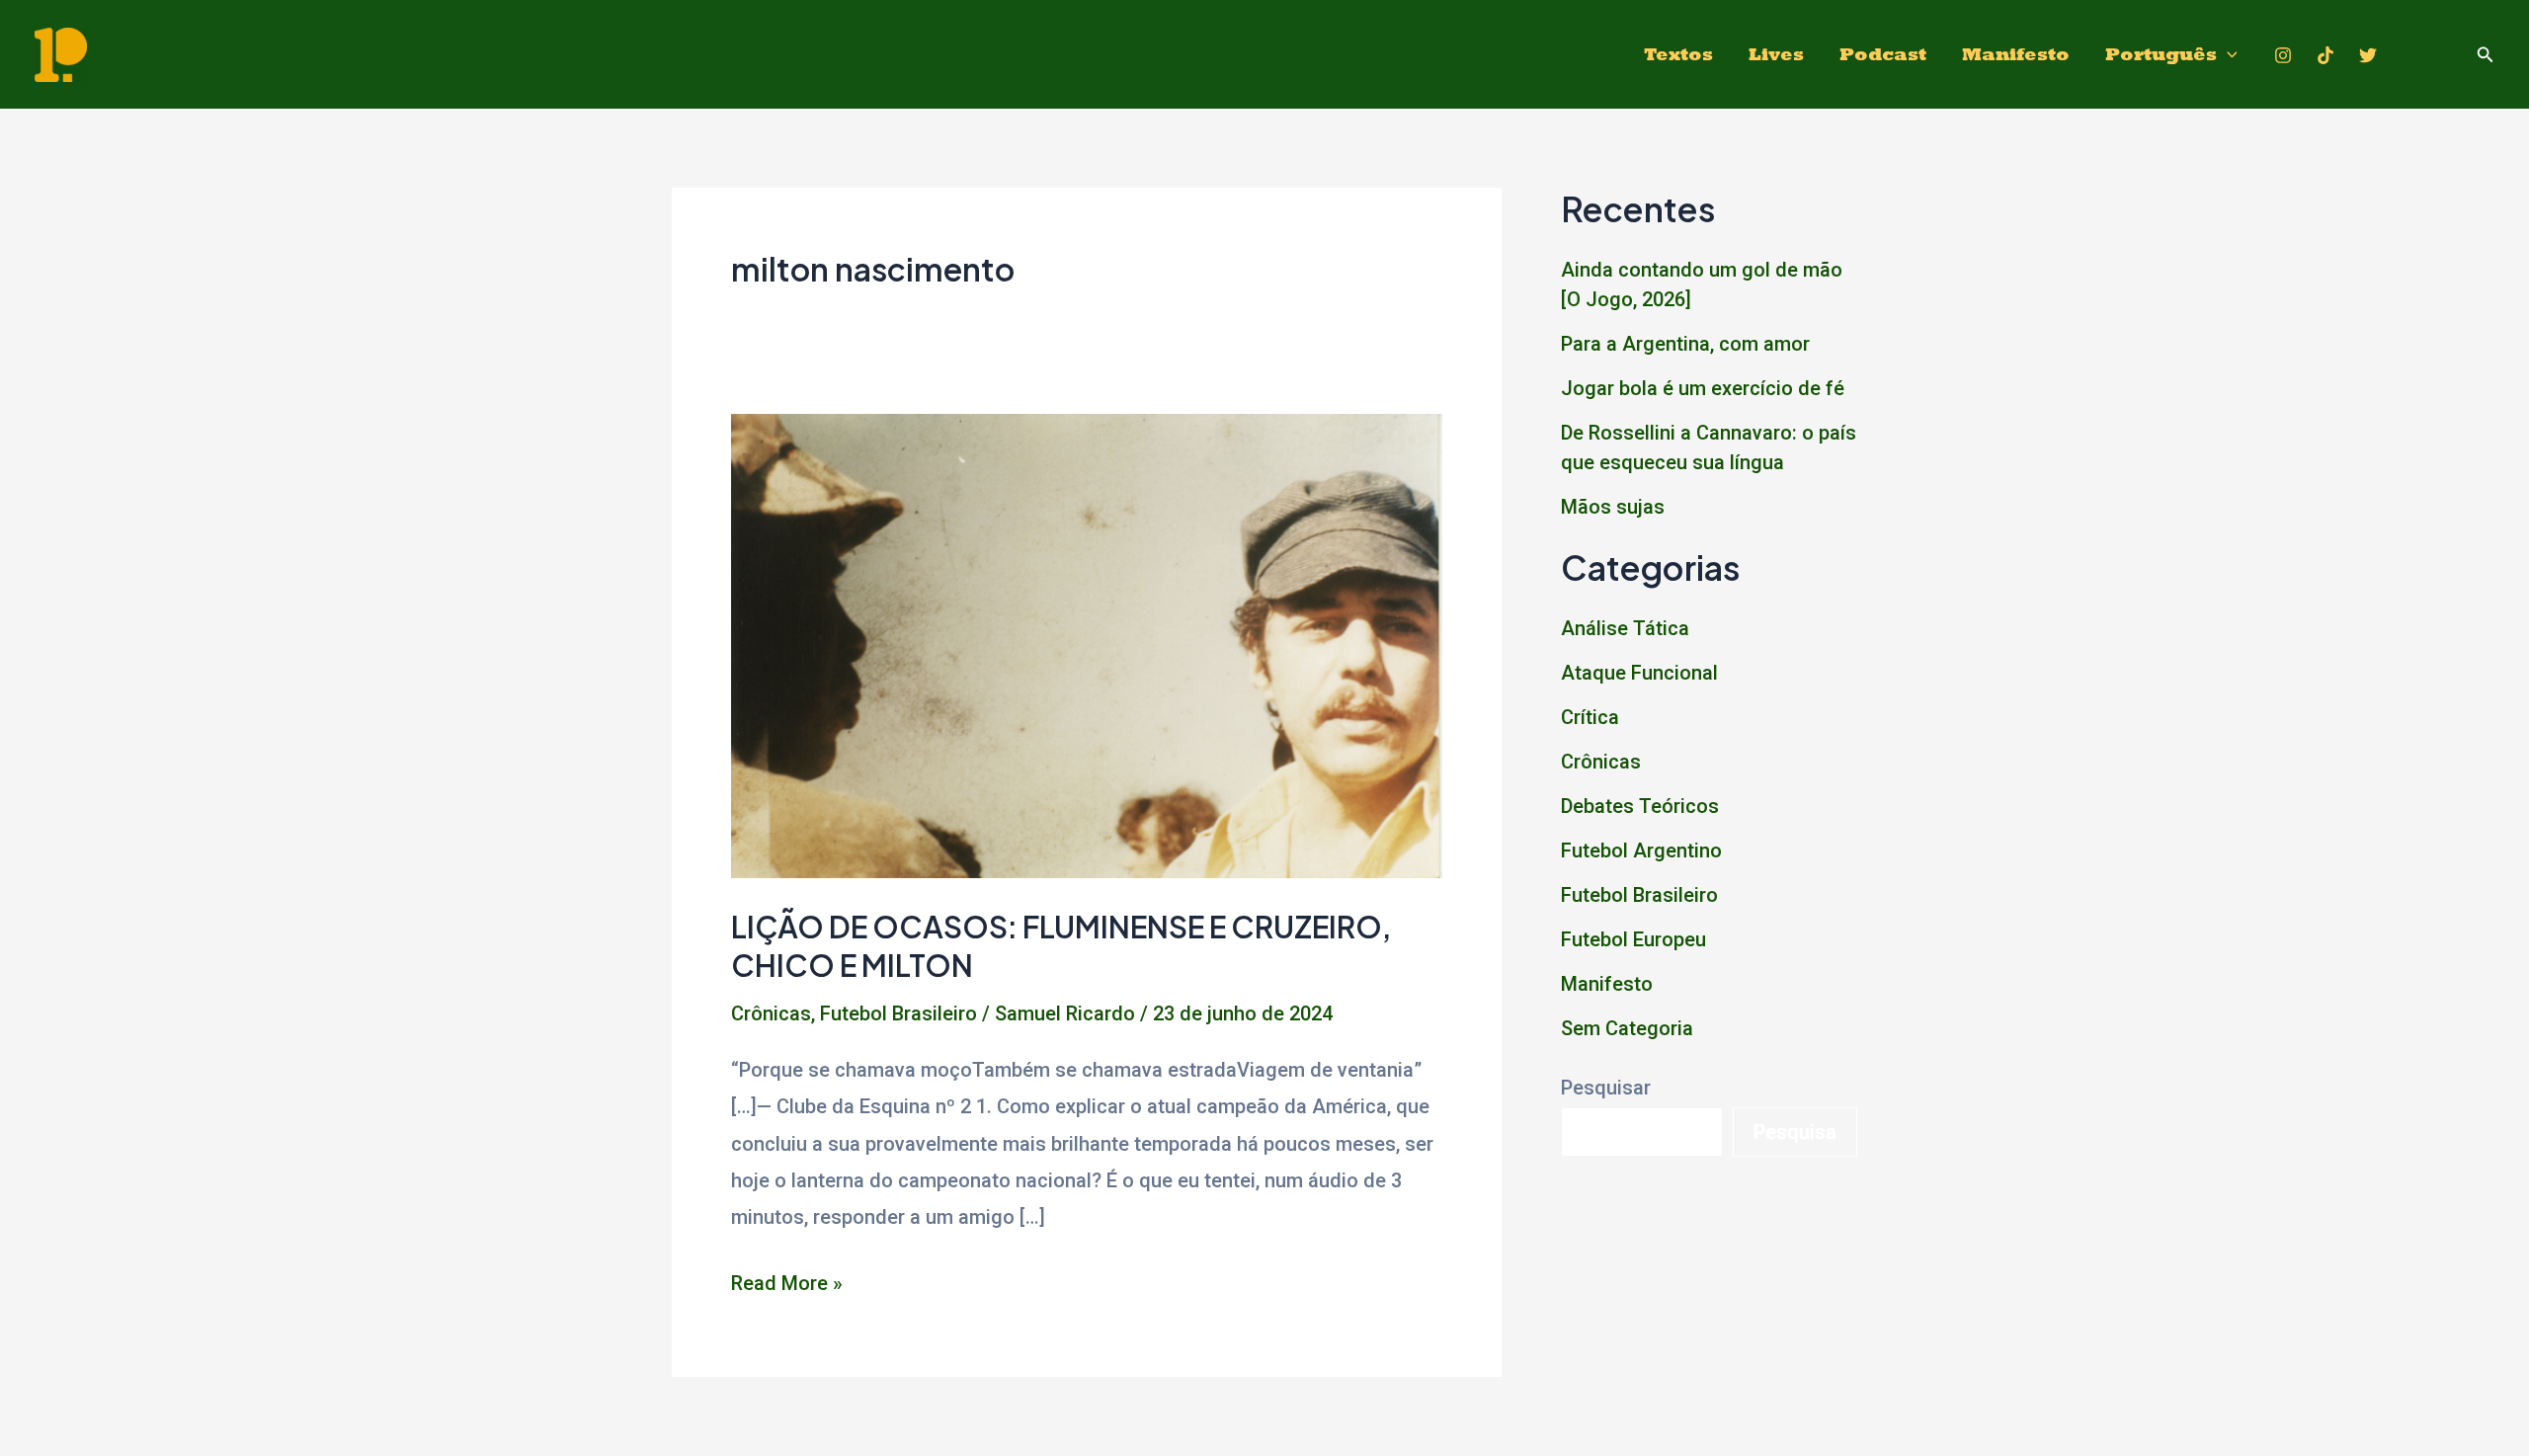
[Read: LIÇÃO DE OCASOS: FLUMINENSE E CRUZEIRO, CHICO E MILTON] (1087, 644)
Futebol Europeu (1633, 939)
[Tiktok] (2325, 55)
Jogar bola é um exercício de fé (1703, 388)
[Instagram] (2283, 55)
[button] (2486, 55)
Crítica (1590, 717)
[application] (2227, 54)
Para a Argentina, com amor (1685, 344)
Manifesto (2016, 54)
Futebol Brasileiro (898, 1013)
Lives (1776, 54)
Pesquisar (1606, 1088)
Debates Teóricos (1640, 806)
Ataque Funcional (1639, 673)
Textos (1678, 54)
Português (2161, 54)
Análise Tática (1625, 628)
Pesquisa (1795, 1132)
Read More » (787, 1286)
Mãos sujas (1613, 507)
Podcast (1883, 54)
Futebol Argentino (1641, 850)
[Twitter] (2368, 55)
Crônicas (771, 1013)
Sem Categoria (1627, 1028)
